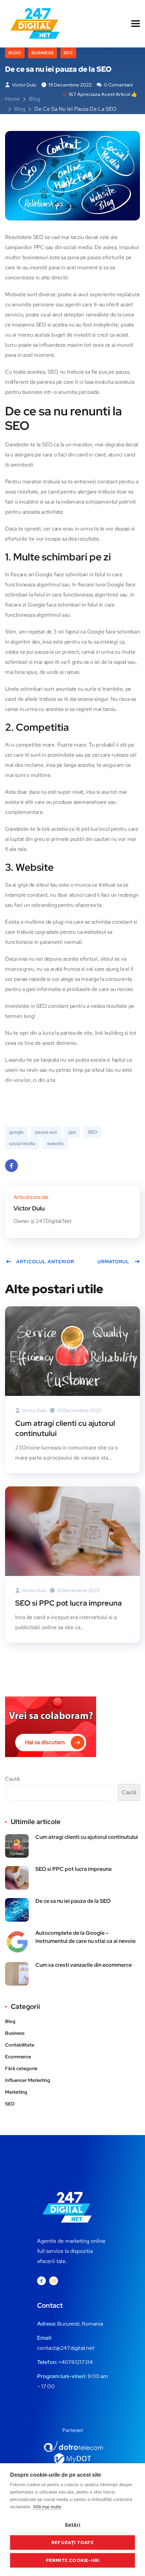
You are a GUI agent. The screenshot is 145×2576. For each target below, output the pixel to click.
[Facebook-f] (41, 2281)
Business (42, 53)
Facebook (11, 1166)
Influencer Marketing (28, 2080)
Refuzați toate (72, 2542)
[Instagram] (54, 2281)
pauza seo (46, 1132)
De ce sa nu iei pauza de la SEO (73, 1901)
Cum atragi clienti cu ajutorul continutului (65, 1428)
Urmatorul (113, 1262)
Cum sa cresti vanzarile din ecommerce (84, 1965)
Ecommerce (18, 2057)
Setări (72, 2525)
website (55, 1143)
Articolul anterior (45, 1262)
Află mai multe (47, 2507)
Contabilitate (20, 2045)
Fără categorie (21, 2068)
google (16, 1132)
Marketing (16, 2092)
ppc (72, 1132)
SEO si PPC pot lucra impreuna (68, 1603)
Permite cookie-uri (73, 2560)
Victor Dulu (24, 85)
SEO (68, 53)
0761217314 (79, 2362)
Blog (15, 53)
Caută (12, 1779)
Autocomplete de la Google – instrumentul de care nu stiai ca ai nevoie (85, 1937)
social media (22, 1143)
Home (12, 99)
